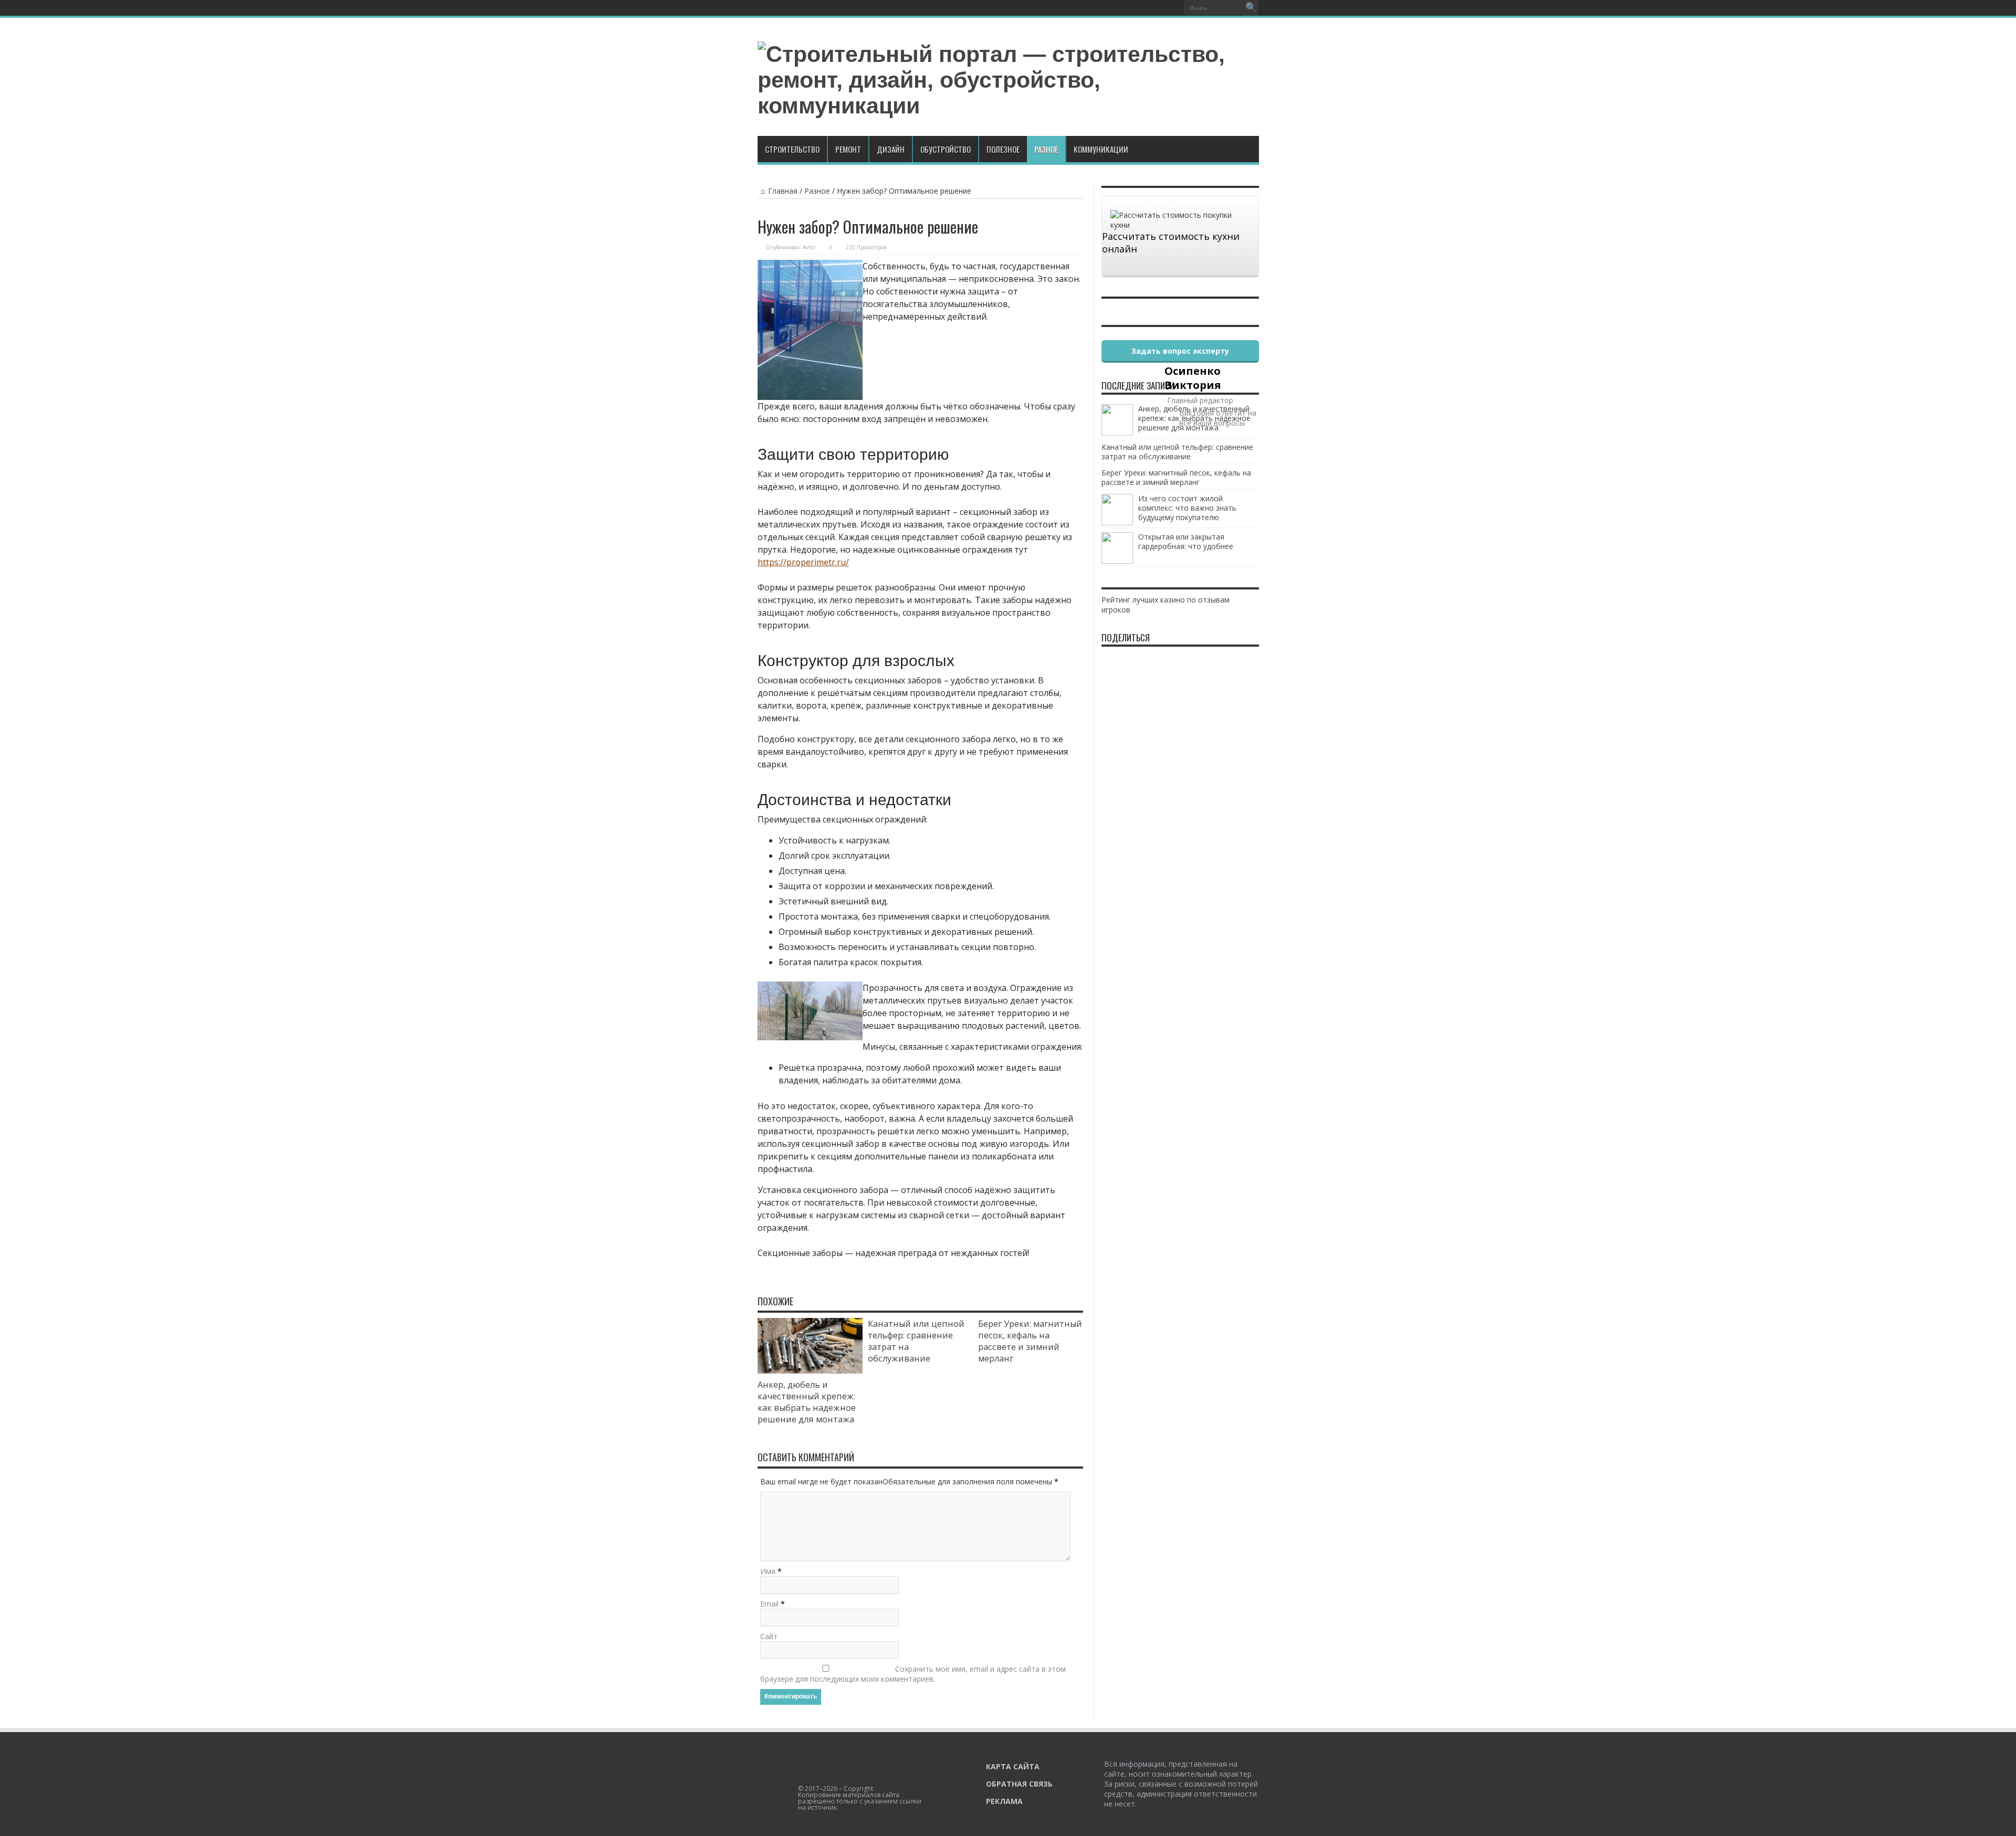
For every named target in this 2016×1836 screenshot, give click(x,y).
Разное (1046, 149)
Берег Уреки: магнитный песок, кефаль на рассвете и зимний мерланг (1030, 1341)
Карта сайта (1013, 1766)
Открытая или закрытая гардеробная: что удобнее (1186, 541)
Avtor (809, 247)
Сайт (769, 1636)
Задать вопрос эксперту (1180, 351)
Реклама (1004, 1801)
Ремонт (848, 149)
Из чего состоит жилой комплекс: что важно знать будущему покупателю (1187, 508)
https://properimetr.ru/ (803, 562)
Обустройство (946, 149)
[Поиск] (1251, 8)
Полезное (1003, 149)
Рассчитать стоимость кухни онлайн (1171, 242)
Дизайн (891, 149)
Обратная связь (1019, 1784)
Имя (768, 1571)
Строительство (792, 149)
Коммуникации (1101, 149)
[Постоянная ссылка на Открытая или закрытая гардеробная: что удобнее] (1117, 561)
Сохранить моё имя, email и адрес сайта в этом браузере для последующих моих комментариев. (913, 1674)
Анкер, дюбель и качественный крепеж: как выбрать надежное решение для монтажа (807, 1402)
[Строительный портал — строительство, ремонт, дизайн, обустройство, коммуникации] (1008, 105)
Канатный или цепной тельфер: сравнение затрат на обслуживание (1177, 452)
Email (769, 1604)
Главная (783, 191)
